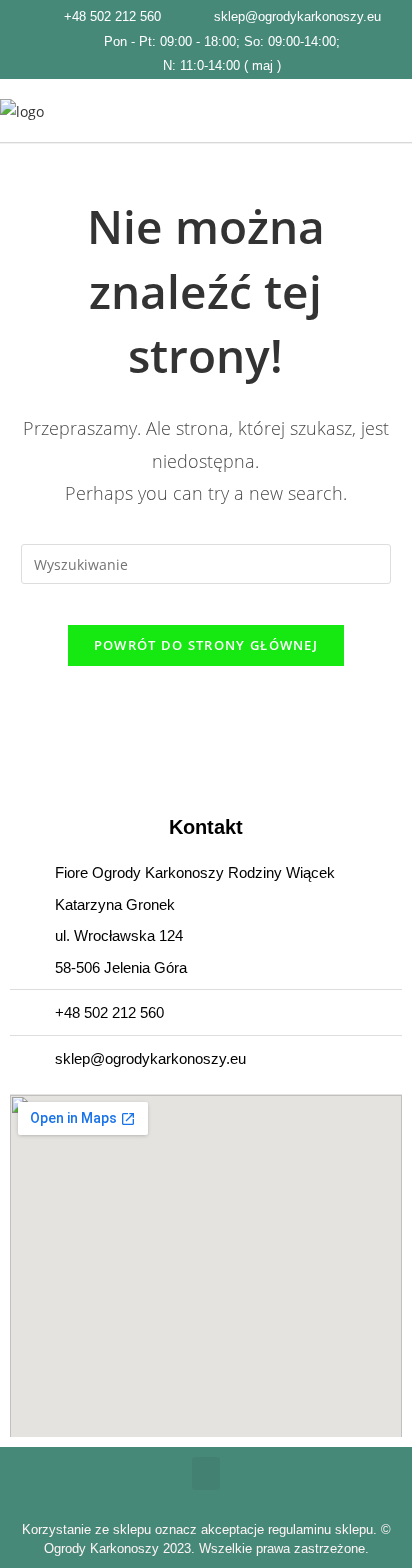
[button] (398, 110)
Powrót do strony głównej (206, 645)
